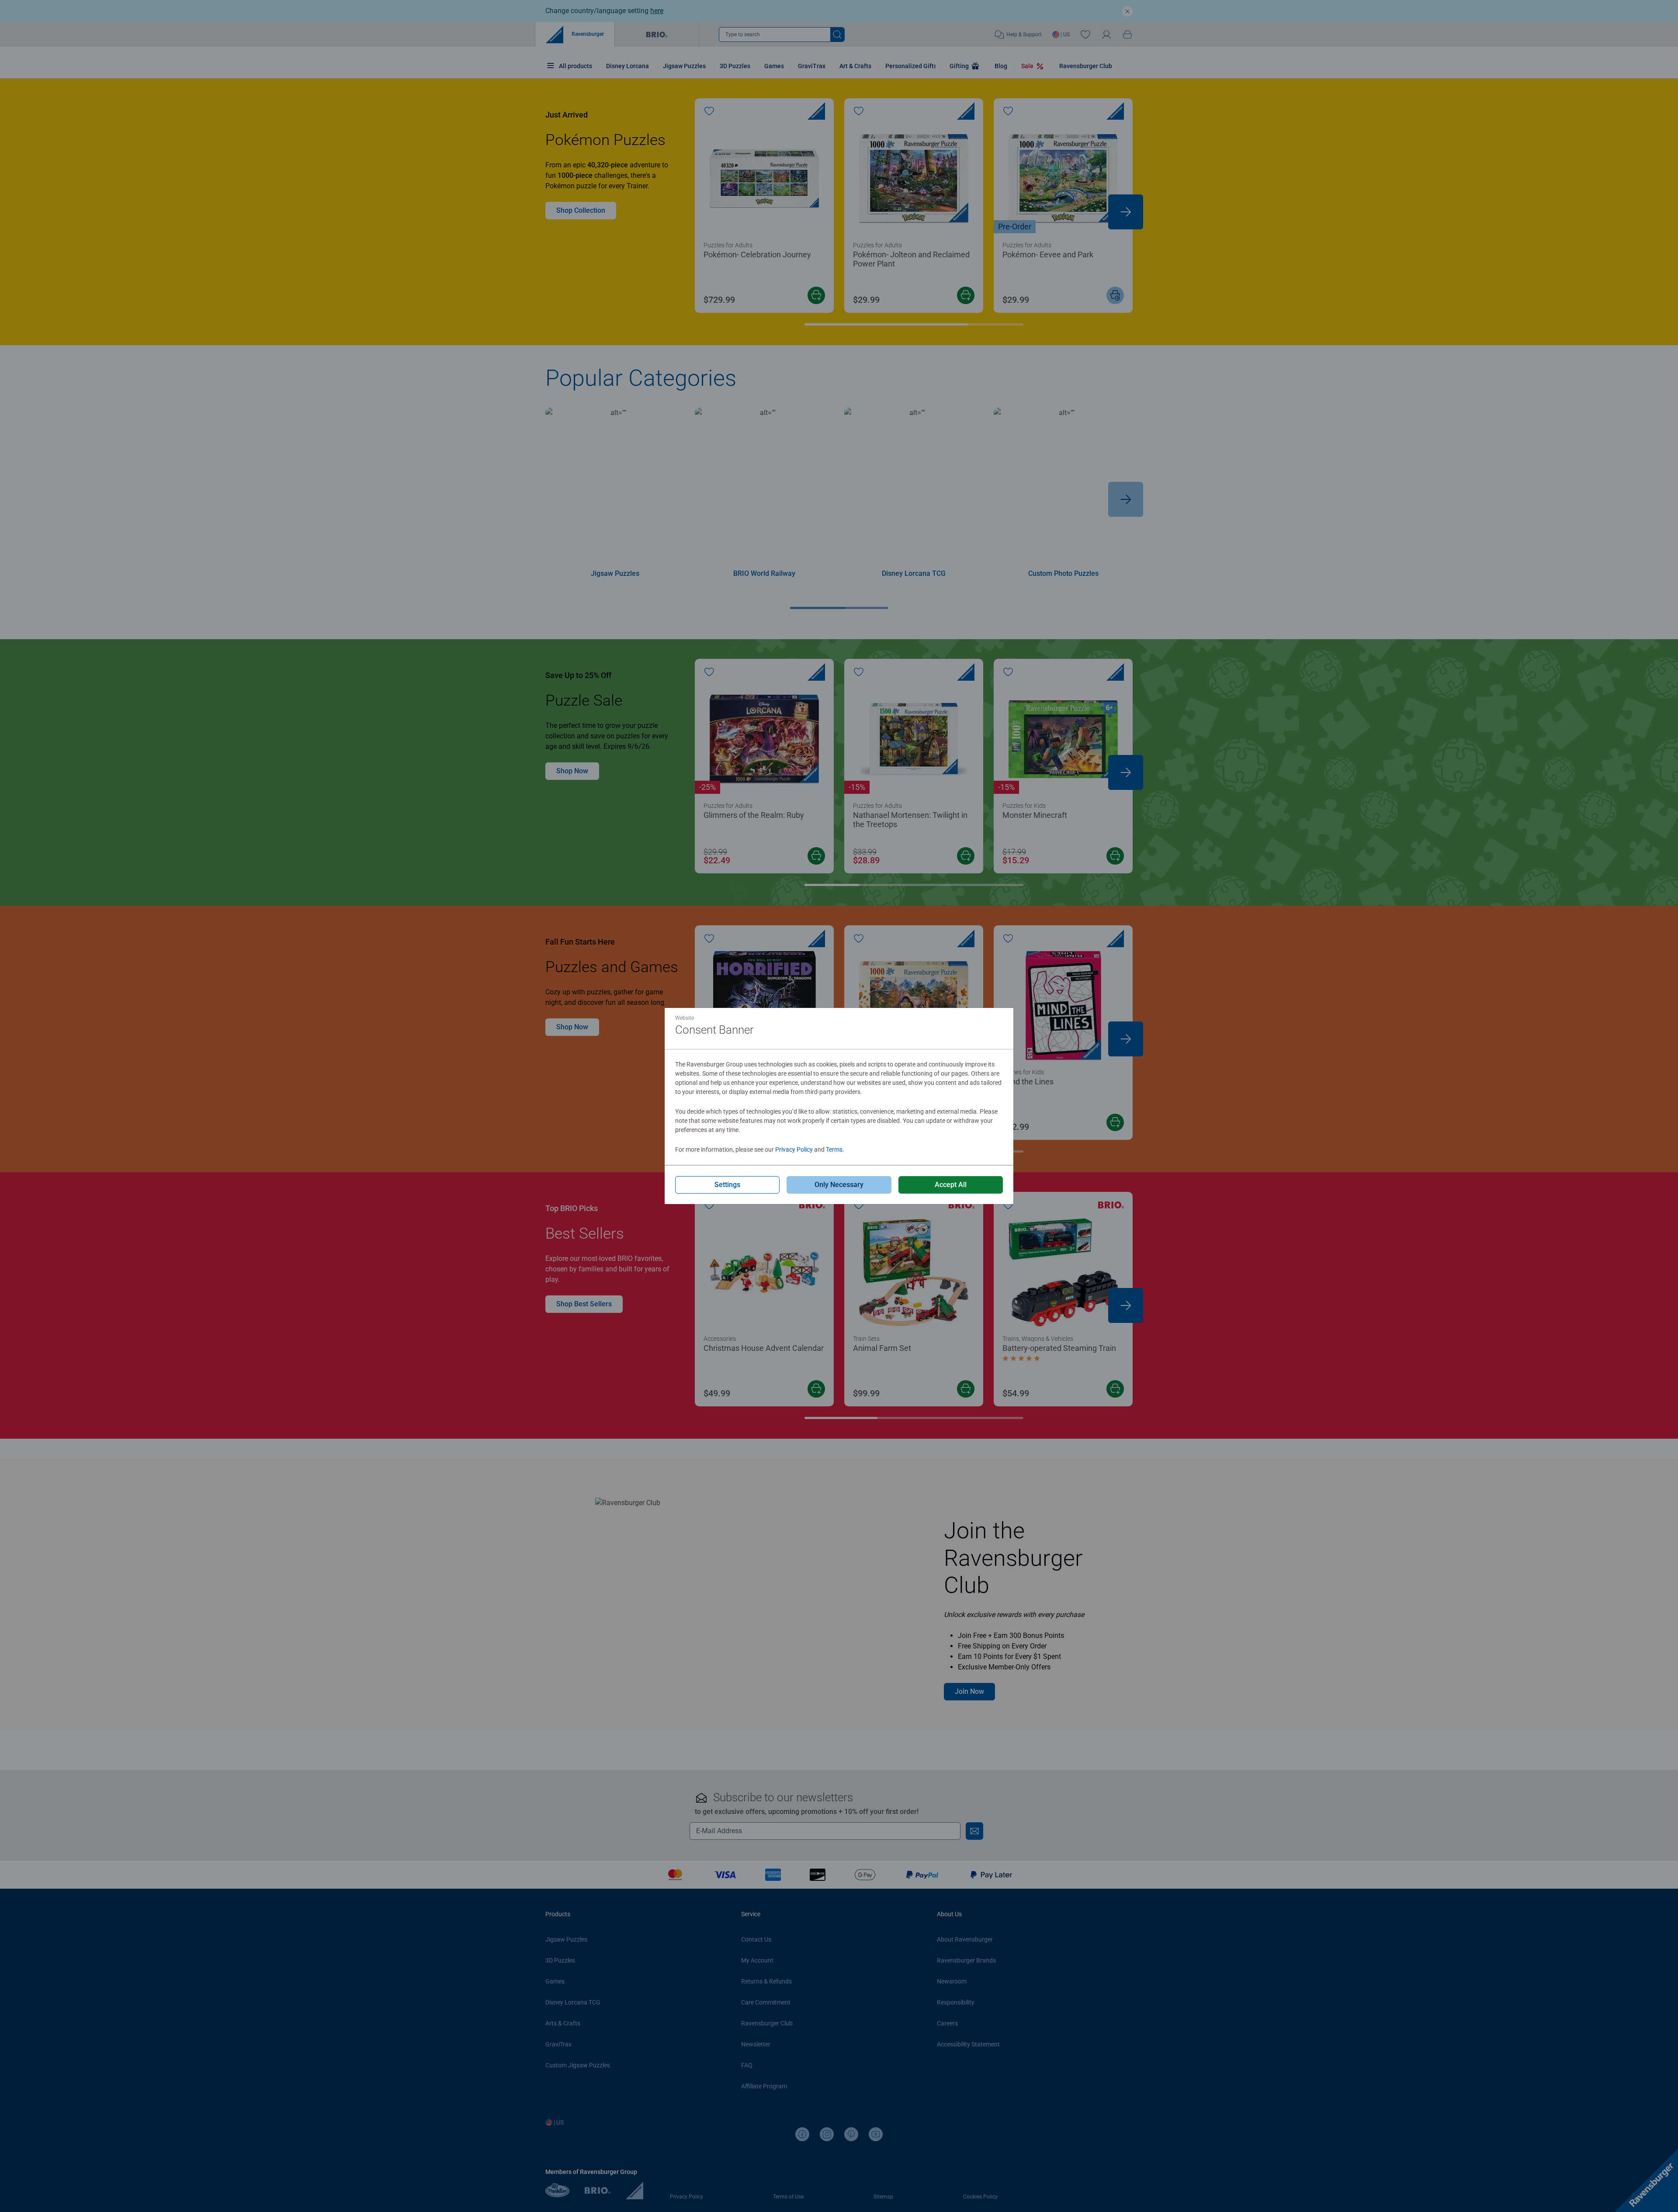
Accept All (951, 1185)
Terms (834, 1149)
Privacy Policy (794, 1149)
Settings (727, 1185)
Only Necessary (839, 1185)
